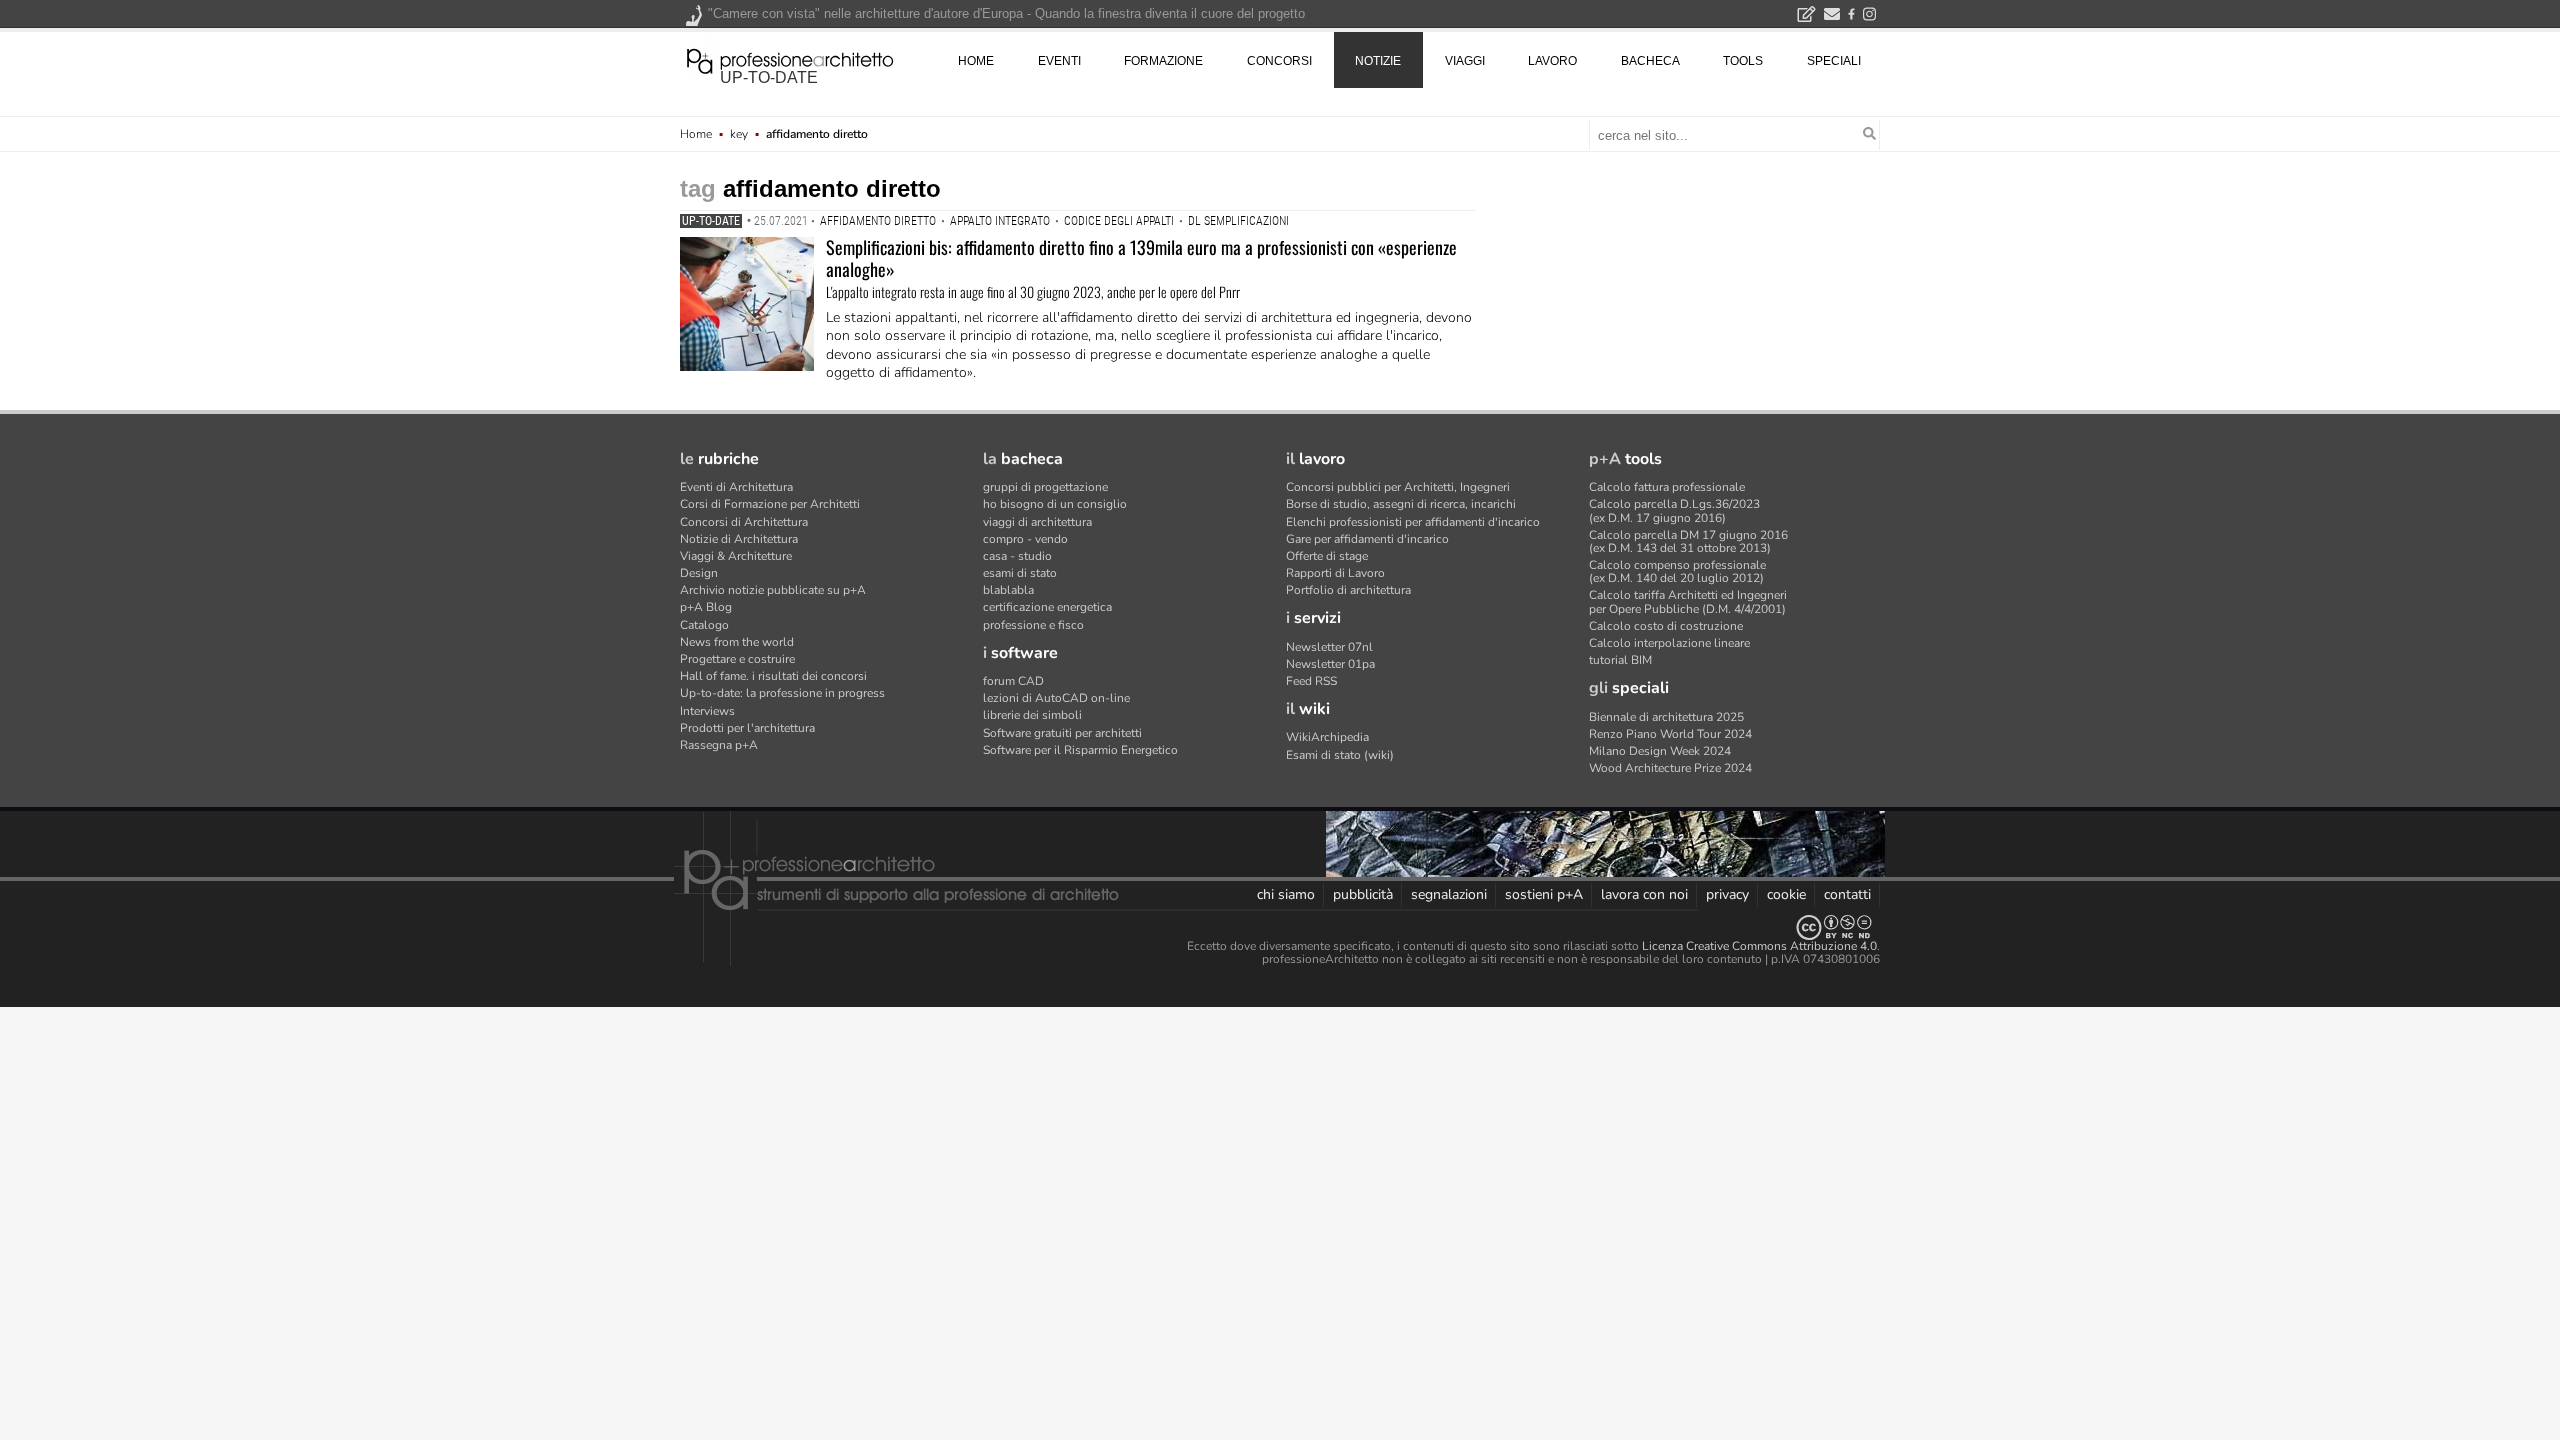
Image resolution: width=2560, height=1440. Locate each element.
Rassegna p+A (719, 745)
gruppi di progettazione (1045, 487)
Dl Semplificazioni (1238, 221)
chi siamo (1286, 894)
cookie (1786, 894)
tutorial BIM (1620, 660)
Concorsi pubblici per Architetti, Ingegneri (1398, 487)
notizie (1378, 61)
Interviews (707, 711)
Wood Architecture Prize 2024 (1670, 768)
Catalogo (704, 625)
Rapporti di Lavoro (1335, 573)
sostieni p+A (1544, 894)
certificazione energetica (1047, 607)
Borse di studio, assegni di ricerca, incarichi (1401, 504)
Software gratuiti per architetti (1062, 733)
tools (1743, 61)
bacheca (1650, 61)
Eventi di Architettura (736, 487)
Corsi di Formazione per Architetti (770, 504)
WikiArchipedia (1327, 737)
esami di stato (1020, 573)
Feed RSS (1311, 681)
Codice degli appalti (1119, 221)
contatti (1847, 894)
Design (699, 573)
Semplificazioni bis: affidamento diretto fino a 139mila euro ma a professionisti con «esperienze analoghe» (1141, 258)
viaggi (1465, 61)
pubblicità (1363, 894)
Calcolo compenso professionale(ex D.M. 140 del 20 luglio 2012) (1677, 571)
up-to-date (769, 77)
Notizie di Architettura (739, 539)
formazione (1163, 61)
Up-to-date (711, 221)
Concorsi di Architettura (744, 522)
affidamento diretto (878, 221)
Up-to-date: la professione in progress (782, 693)
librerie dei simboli (1032, 715)
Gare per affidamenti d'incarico (1367, 539)
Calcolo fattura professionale (1667, 487)
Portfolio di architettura (1348, 590)
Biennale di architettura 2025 (1666, 717)
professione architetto (790, 59)
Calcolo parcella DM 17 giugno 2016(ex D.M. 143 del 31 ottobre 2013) (1688, 541)
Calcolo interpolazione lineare (1669, 643)
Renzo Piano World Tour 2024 (1670, 734)
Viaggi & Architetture (736, 556)
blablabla (1008, 590)
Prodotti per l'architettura (747, 728)
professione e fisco (1033, 625)
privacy (1727, 894)
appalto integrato (1000, 221)
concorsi (1279, 61)
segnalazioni (1449, 894)
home (976, 61)
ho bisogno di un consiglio (1055, 504)
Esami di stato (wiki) (1340, 755)
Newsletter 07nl (1329, 647)
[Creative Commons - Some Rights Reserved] (1280, 927)
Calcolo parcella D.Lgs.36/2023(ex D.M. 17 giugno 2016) (1674, 510)
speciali (1834, 61)
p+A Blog (706, 607)
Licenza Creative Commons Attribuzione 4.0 (1759, 946)
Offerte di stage (1327, 556)
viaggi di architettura (1037, 522)
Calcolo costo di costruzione (1666, 626)
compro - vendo (1025, 539)
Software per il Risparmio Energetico (1080, 750)
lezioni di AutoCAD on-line (1056, 698)
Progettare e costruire (737, 659)
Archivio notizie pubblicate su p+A (773, 590)
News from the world (737, 642)
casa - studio (1017, 556)
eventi (1059, 61)
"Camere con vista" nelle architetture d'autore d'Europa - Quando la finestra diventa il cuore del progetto (1006, 13)
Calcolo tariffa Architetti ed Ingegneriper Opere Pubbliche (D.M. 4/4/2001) (1688, 601)
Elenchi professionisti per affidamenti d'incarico (1413, 522)
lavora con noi (1644, 894)
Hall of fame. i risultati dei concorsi (773, 676)
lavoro (1552, 61)
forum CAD (1013, 681)
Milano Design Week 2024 (1660, 751)
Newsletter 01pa (1330, 664)
